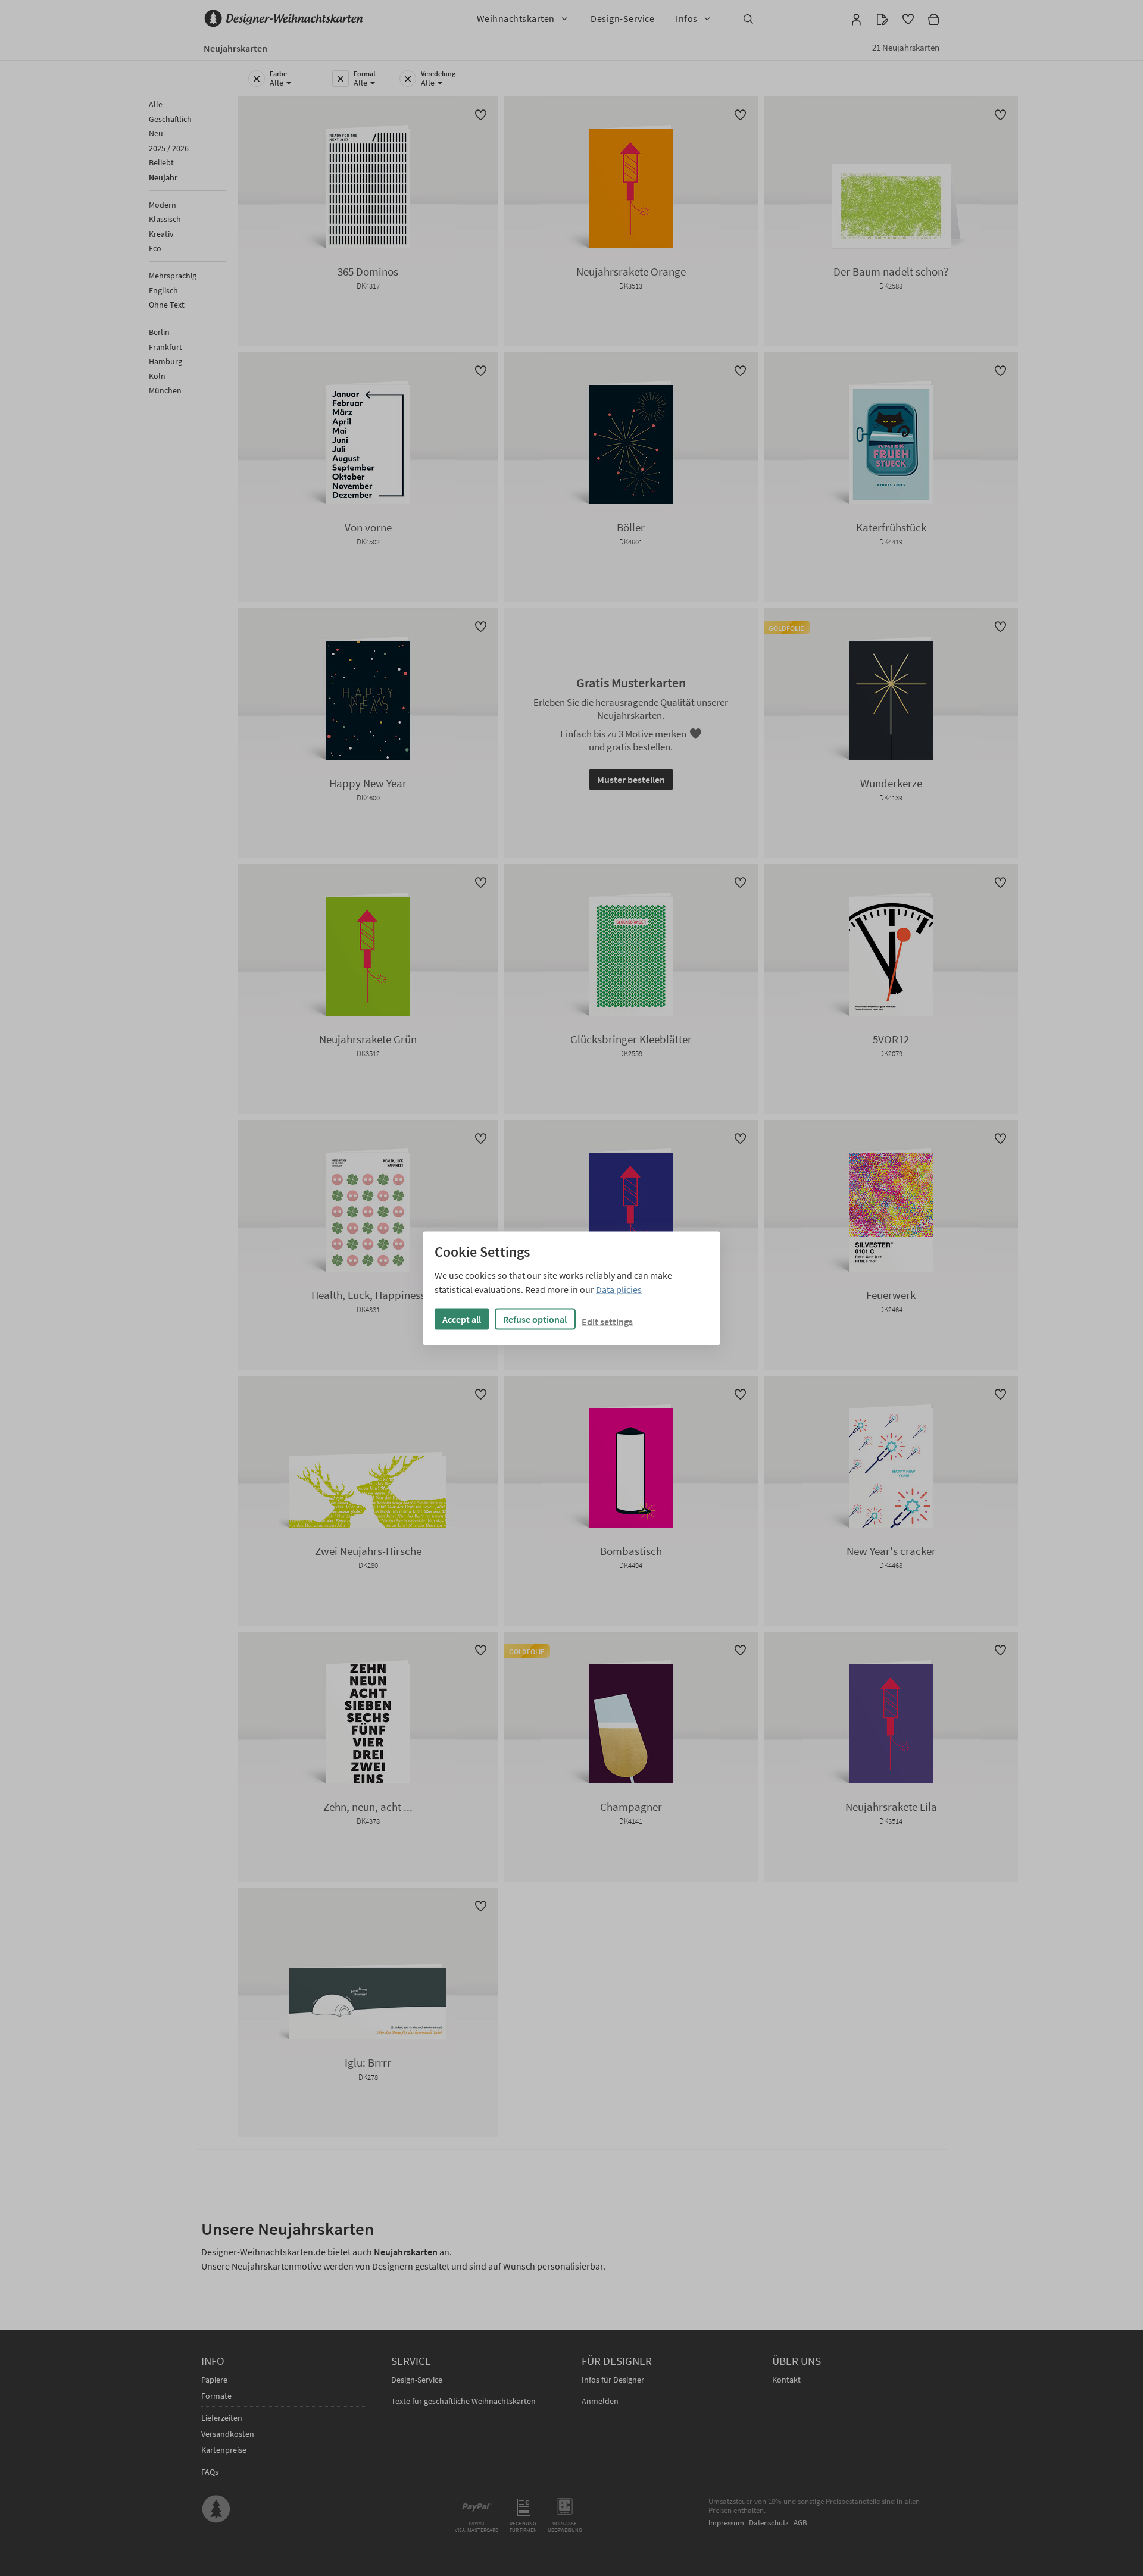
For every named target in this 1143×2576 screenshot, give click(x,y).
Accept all (462, 1319)
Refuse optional (535, 1319)
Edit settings (607, 1321)
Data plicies (619, 1289)
